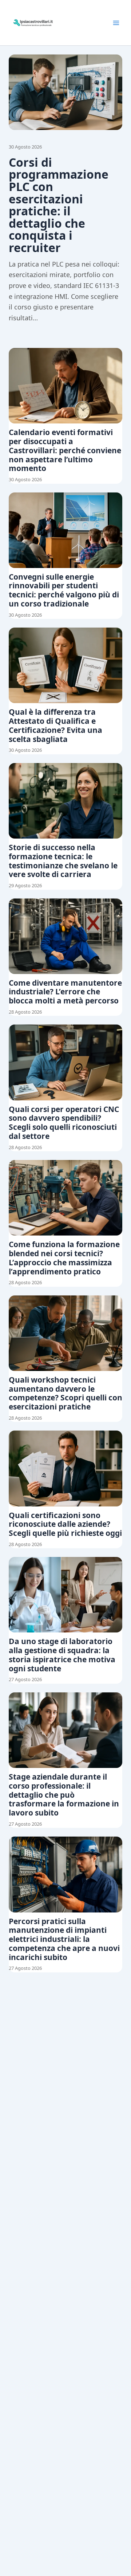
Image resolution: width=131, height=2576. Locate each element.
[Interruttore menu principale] (116, 23)
